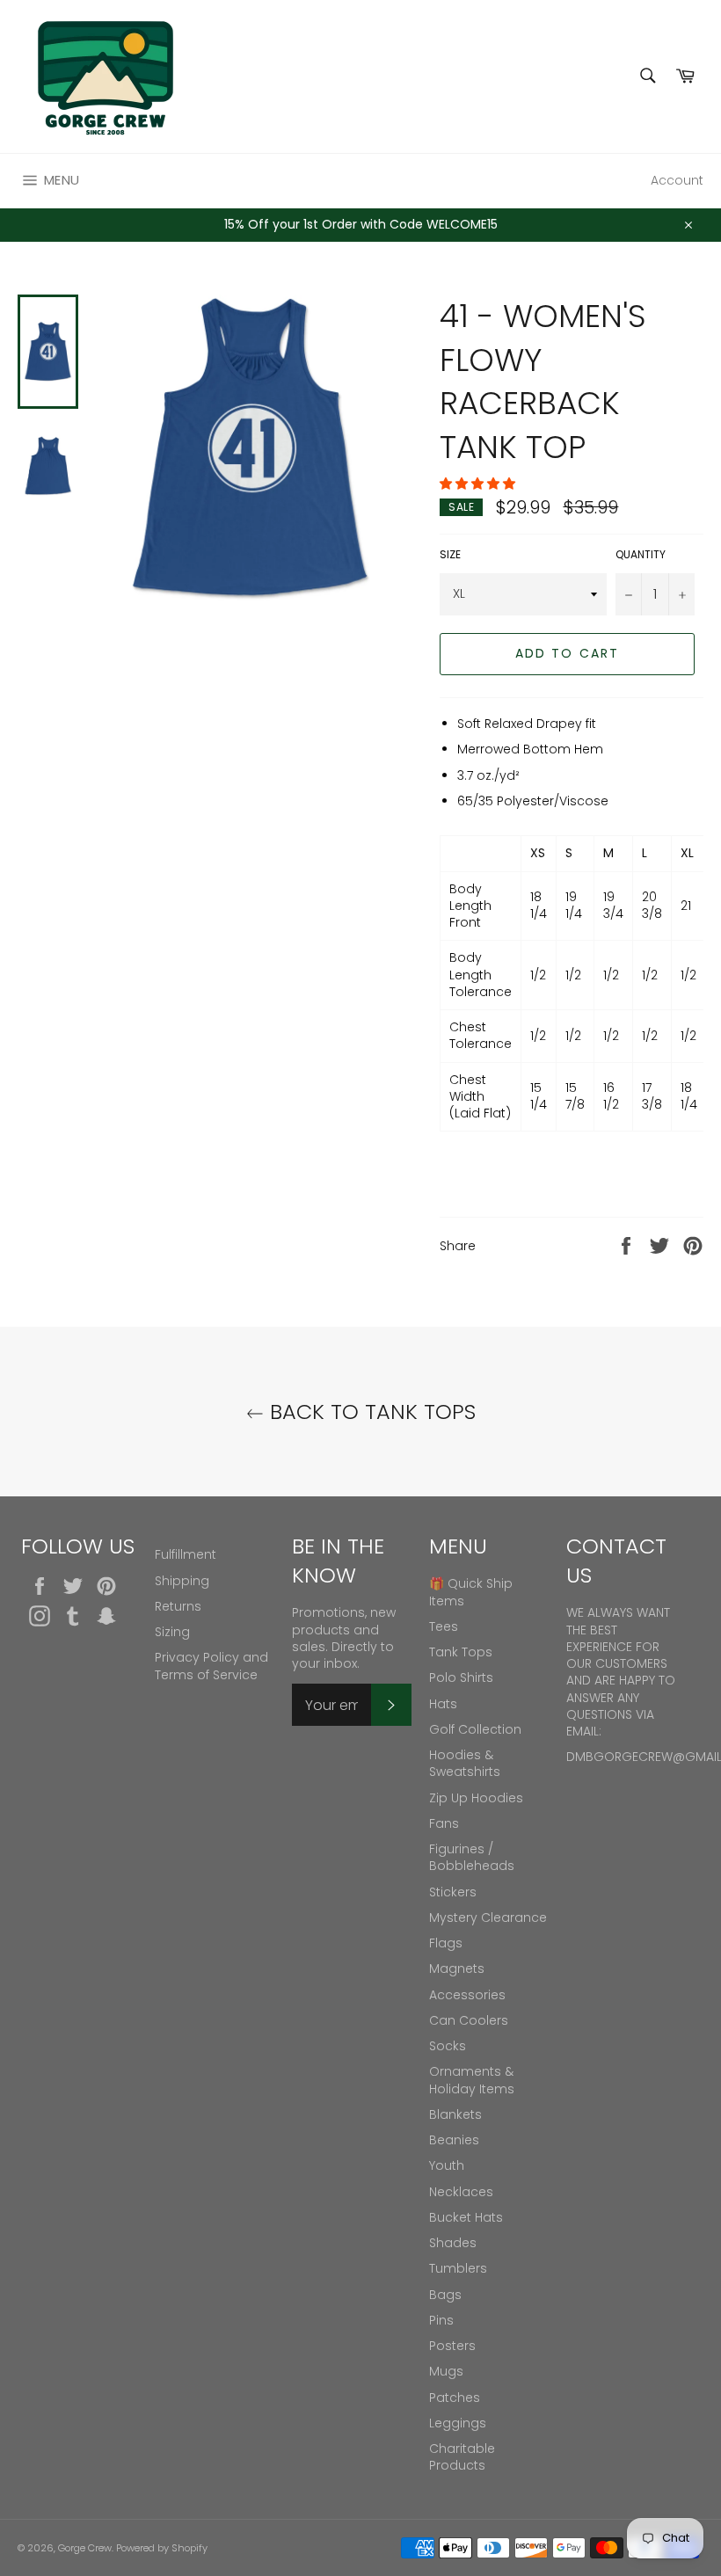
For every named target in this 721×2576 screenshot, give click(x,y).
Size (450, 555)
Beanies (454, 2140)
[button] (479, 484)
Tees (444, 1626)
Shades (453, 2243)
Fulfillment (186, 1554)
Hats (443, 1704)
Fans (444, 1823)
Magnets (457, 1968)
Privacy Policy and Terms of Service (211, 1666)
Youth (447, 2165)
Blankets (455, 2114)
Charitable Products (462, 2457)
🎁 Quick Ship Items (471, 1592)
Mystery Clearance (488, 1917)
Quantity (641, 555)
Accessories (467, 1995)
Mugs (446, 2371)
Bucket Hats (466, 2217)
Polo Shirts (461, 1677)
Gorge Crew (85, 2548)
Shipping (182, 1581)
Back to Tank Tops (370, 1412)
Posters (452, 2346)
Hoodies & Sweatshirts (465, 1763)
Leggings (458, 2423)
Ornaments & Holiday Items (472, 2080)
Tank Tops (461, 1652)
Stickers (453, 1892)
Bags (445, 2295)
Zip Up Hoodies (476, 1798)
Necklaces (461, 2192)
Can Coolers (469, 2020)
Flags (446, 1943)
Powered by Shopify (162, 2548)
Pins (441, 2320)
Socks (448, 2046)
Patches (455, 2398)
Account (677, 180)
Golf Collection (475, 1729)
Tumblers (458, 2268)
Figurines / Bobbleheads (472, 1857)
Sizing (172, 1632)
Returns (178, 1606)
